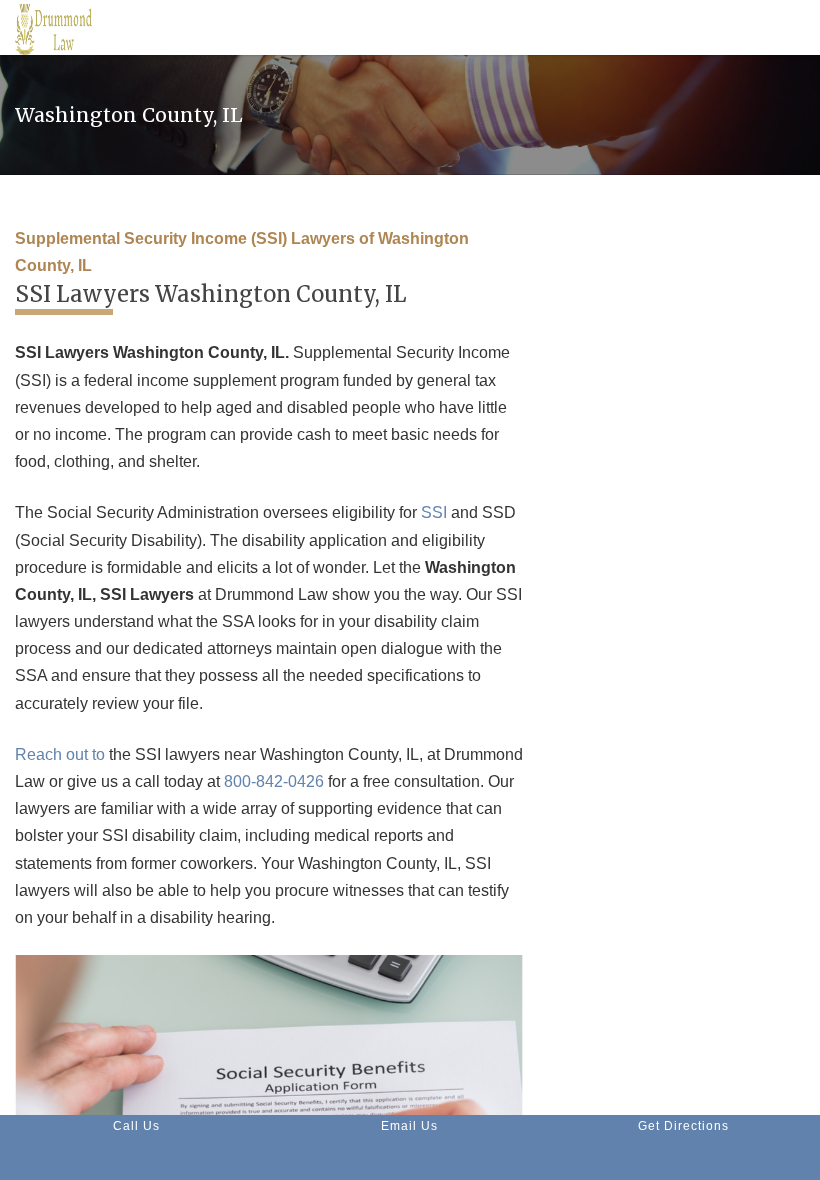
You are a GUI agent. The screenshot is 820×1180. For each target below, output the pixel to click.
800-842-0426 (274, 781)
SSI (434, 512)
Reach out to (60, 754)
